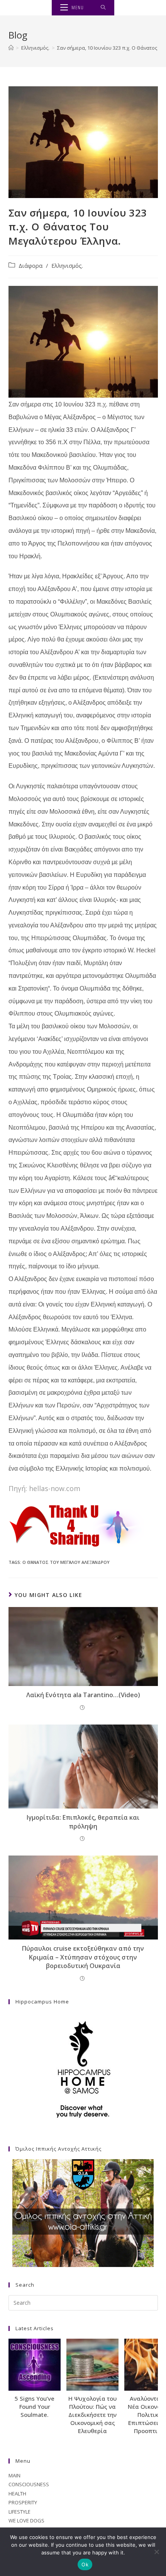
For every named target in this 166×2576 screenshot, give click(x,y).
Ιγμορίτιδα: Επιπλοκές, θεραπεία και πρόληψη (83, 1822)
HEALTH (17, 2494)
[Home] (11, 48)
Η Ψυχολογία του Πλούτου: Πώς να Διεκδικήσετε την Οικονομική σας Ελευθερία (92, 2415)
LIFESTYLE (19, 2512)
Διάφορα (30, 266)
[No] (156, 2552)
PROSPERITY (23, 2502)
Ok (85, 2564)
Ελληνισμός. (67, 266)
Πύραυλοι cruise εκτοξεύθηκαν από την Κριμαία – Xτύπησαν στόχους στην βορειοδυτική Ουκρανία (83, 1957)
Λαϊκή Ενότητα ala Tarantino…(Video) (83, 1695)
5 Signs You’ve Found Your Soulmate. (35, 2406)
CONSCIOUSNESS (29, 2484)
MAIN (14, 2475)
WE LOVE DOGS (26, 2521)
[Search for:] (103, 8)
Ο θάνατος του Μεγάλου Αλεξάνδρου (66, 1562)
